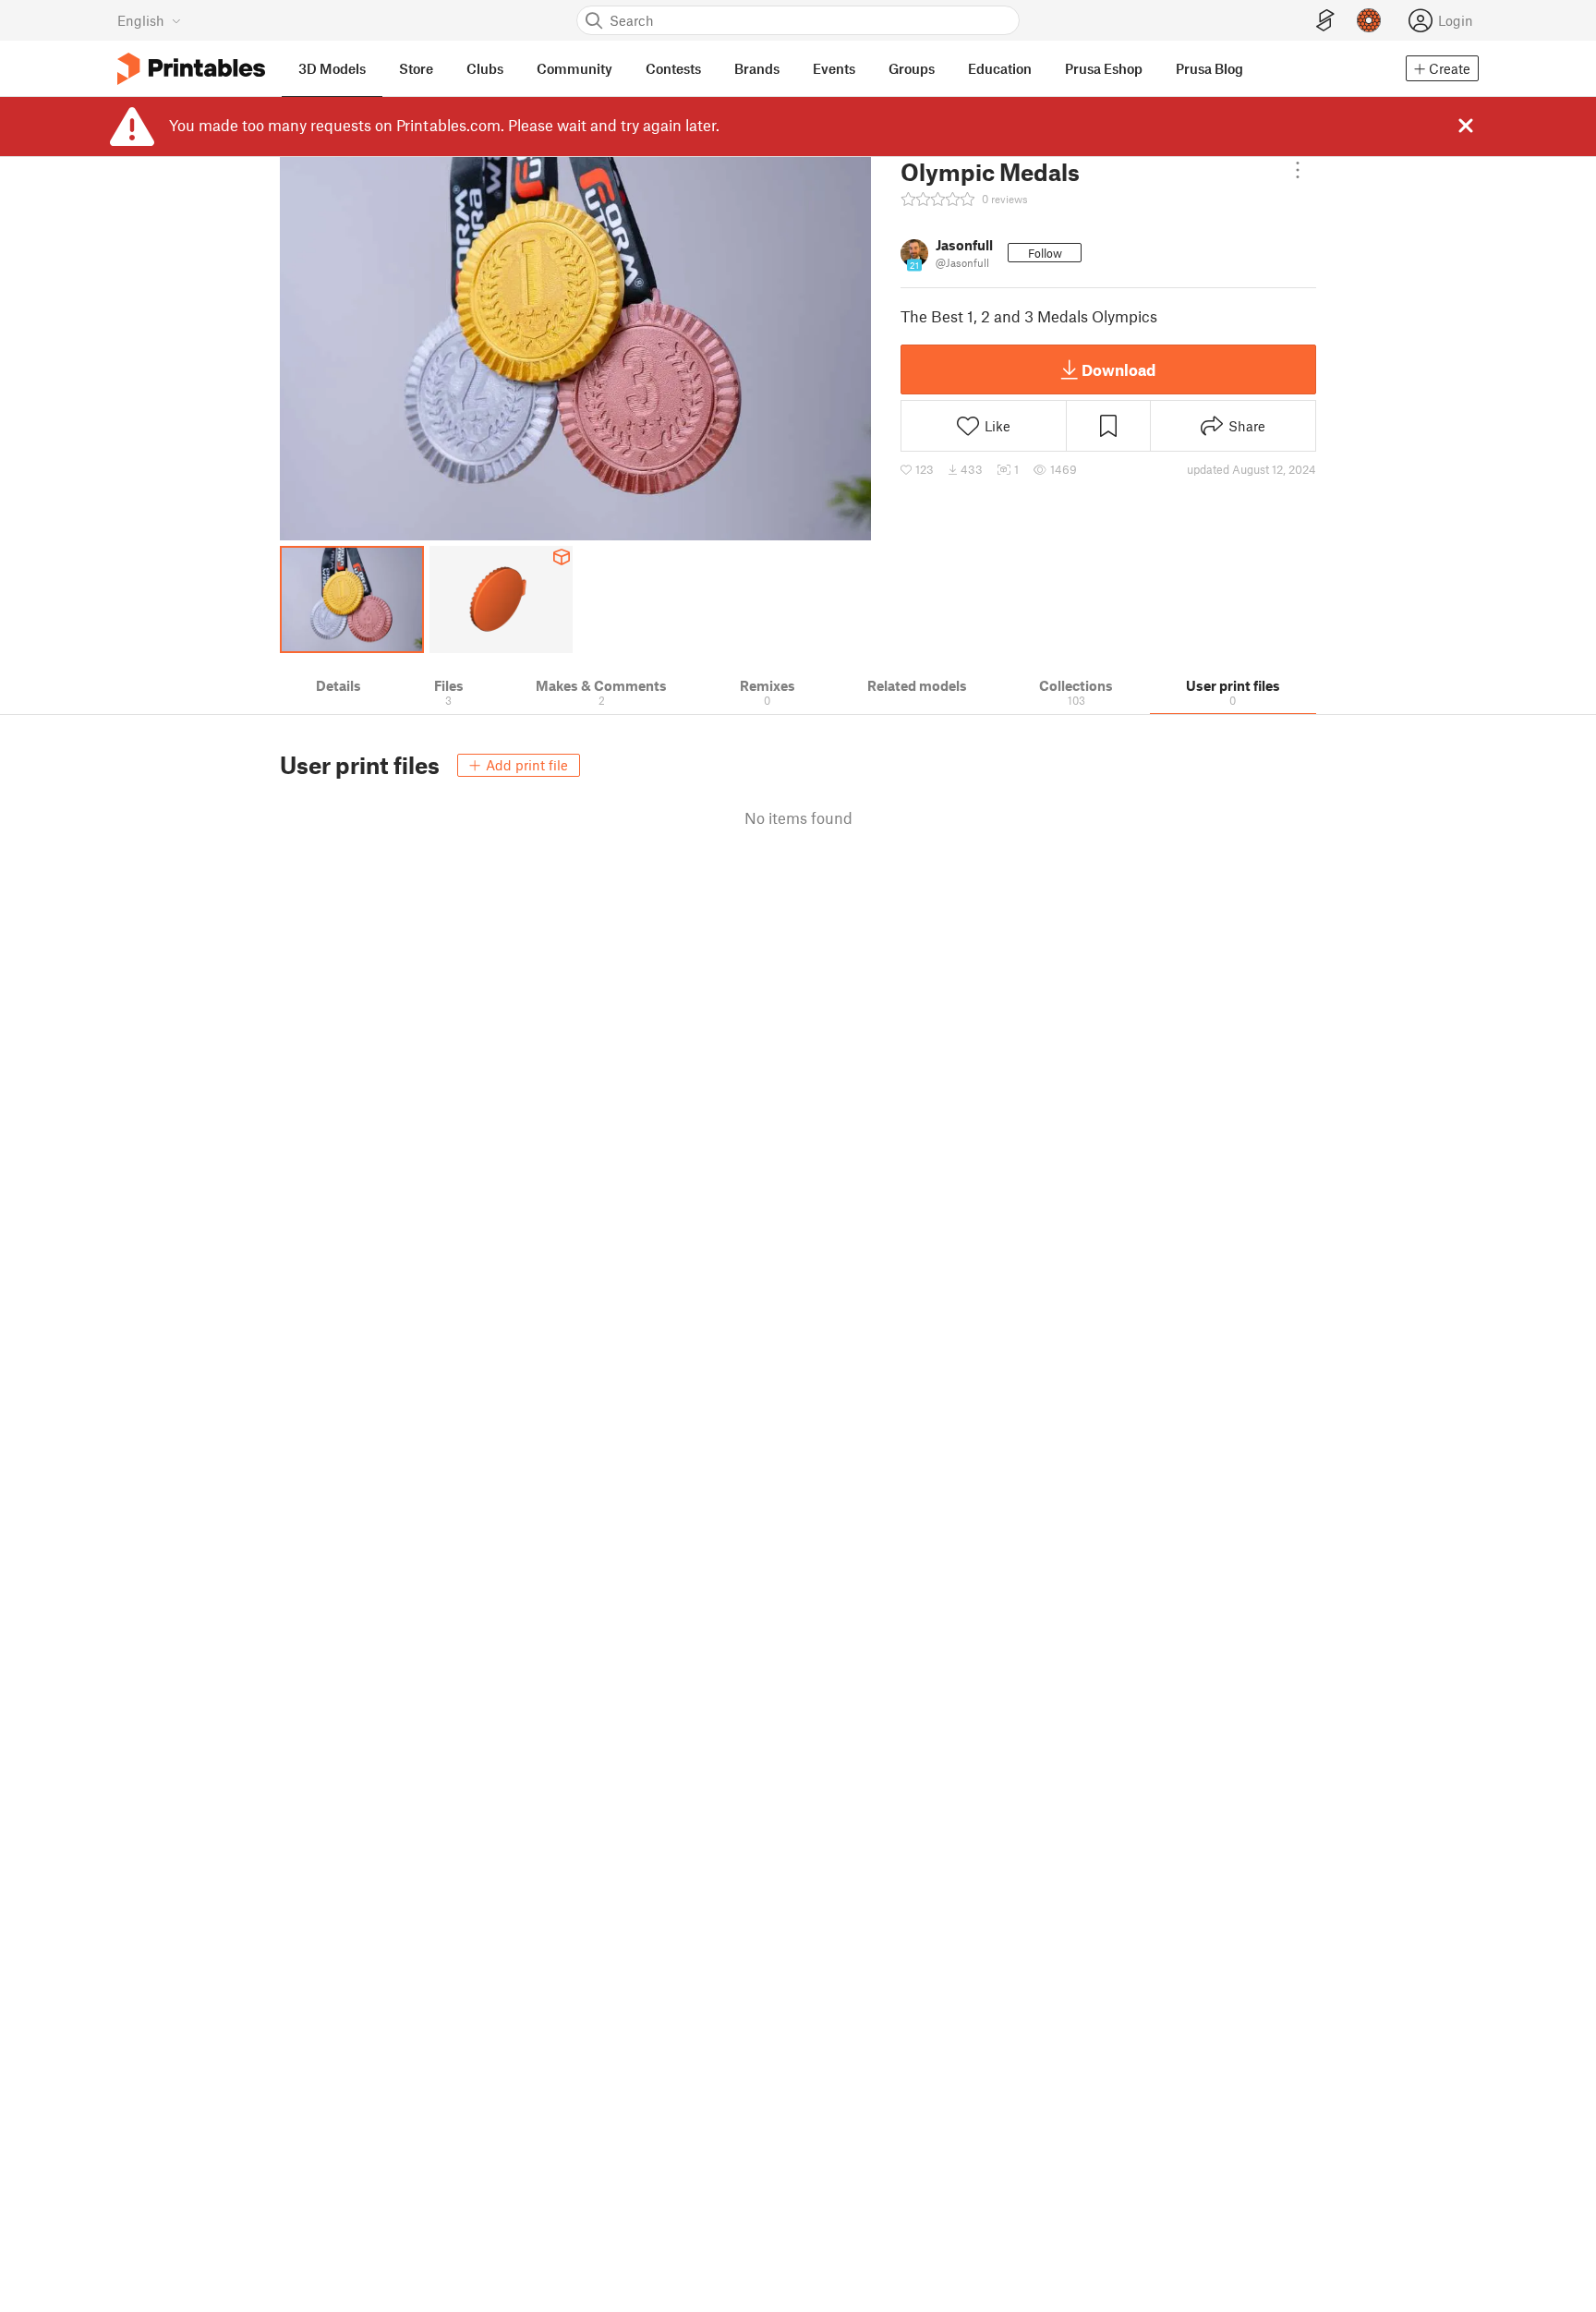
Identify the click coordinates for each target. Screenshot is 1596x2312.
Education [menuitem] (1000, 68)
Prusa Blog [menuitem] (1209, 68)
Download (1118, 369)
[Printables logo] (191, 69)
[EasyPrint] (1325, 21)
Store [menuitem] (416, 68)
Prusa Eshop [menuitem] (1104, 68)
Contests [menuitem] (673, 68)
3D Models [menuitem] (332, 68)
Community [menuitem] (574, 68)
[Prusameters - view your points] (1369, 20)
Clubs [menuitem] (485, 68)
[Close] (1466, 126)
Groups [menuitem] (912, 68)
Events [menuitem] (834, 68)
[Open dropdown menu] (1298, 170)
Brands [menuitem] (757, 68)
